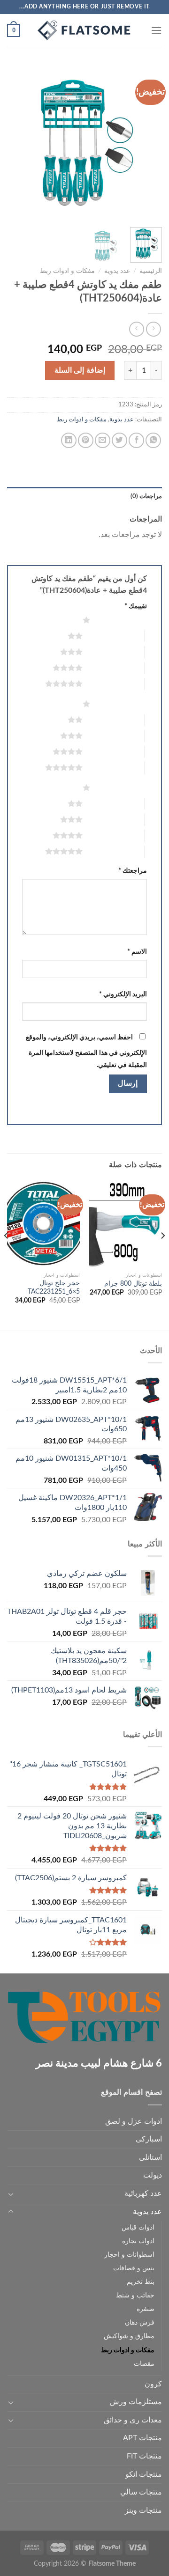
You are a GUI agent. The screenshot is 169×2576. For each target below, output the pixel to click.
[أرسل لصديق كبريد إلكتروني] (103, 440)
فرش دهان (140, 2322)
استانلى (150, 2157)
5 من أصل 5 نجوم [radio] (113, 684)
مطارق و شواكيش (129, 2336)
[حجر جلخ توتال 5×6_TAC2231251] (43, 1224)
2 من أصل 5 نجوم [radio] (113, 636)
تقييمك (136, 606)
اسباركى (149, 2139)
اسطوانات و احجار (129, 2255)
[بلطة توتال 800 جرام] (126, 1224)
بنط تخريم (141, 2282)
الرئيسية (151, 271)
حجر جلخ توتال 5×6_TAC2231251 (54, 1288)
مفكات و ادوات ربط (67, 271)
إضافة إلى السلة (80, 370)
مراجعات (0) (146, 496)
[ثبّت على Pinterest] (86, 440)
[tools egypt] (84, 30)
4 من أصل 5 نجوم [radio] (113, 668)
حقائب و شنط (135, 2295)
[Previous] (147, 143)
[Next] (15, 143)
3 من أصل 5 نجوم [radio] (113, 652)
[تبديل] (11, 2194)
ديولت (153, 2175)
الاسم (137, 952)
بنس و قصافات (134, 2268)
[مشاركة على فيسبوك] (136, 440)
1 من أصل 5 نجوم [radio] (121, 620)
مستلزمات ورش (136, 2402)
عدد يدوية (117, 271)
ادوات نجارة (138, 2241)
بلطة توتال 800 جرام (133, 1284)
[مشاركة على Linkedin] (69, 440)
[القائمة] (156, 30)
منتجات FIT (144, 2456)
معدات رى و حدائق (133, 2420)
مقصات (144, 2364)
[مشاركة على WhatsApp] (153, 440)
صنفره (146, 2309)
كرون (153, 2384)
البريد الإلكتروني (123, 994)
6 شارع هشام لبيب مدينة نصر (99, 2063)
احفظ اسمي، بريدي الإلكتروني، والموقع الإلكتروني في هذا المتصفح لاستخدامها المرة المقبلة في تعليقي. (86, 1051)
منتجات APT (142, 2438)
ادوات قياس (138, 2227)
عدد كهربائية (143, 2193)
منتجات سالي (141, 2492)
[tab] (84, 496)
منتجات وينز (143, 2510)
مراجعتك (133, 871)
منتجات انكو (144, 2474)
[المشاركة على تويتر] (119, 440)
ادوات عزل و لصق (134, 2121)
